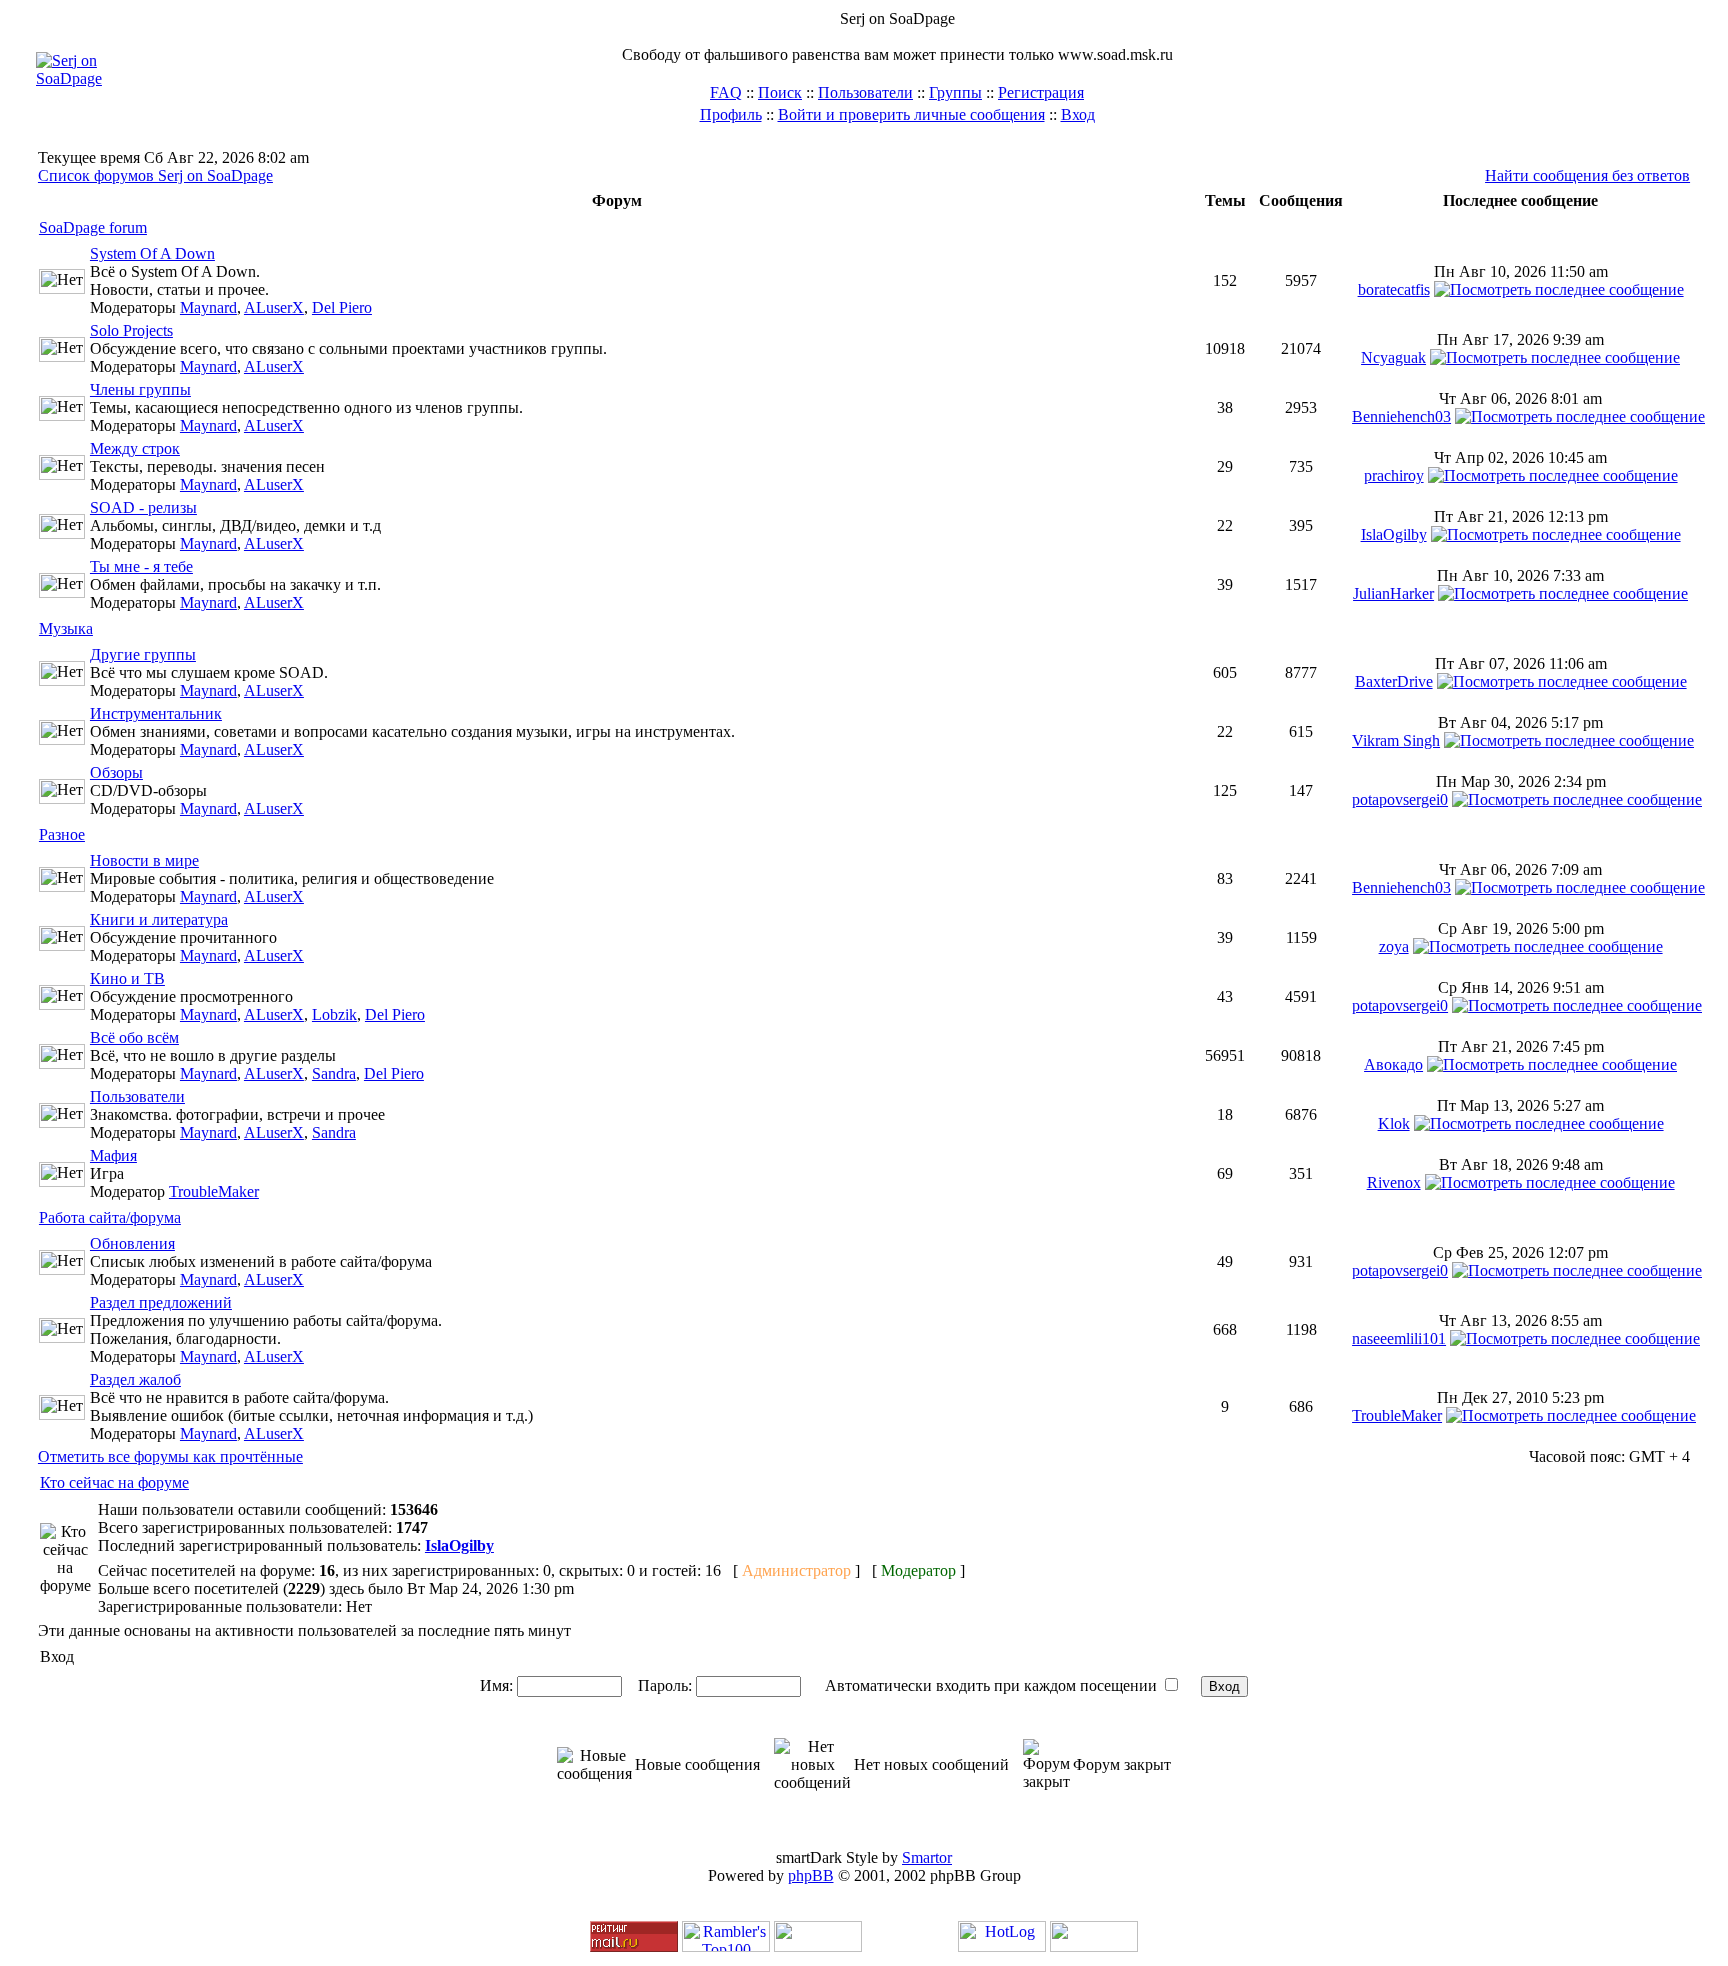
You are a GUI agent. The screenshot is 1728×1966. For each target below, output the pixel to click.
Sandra (334, 1073)
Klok (1394, 1123)
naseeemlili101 (1399, 1338)
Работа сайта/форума (110, 1217)
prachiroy (1394, 475)
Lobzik (334, 1014)
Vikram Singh (1396, 740)
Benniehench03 (1401, 416)
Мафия (113, 1155)
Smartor (927, 1857)
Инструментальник (156, 713)
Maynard (208, 307)
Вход (1078, 114)
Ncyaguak (1393, 357)
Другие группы (143, 654)
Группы (955, 92)
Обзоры (116, 772)
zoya (1394, 946)
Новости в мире (144, 860)
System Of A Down (152, 253)
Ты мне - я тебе (141, 566)
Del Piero (342, 307)
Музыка (66, 628)
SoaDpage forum (93, 227)
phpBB (811, 1875)
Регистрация (1041, 92)
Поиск (780, 92)
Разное (62, 834)
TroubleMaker (214, 1191)
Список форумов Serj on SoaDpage (155, 175)
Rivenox (1394, 1182)
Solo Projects (131, 330)
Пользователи (865, 92)
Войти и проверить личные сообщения (911, 114)
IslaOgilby (1394, 534)
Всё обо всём (134, 1037)
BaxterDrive (1394, 681)
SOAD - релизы (143, 507)
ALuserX (274, 307)
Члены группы (140, 389)
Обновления (132, 1243)
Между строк (135, 448)
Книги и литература (159, 919)
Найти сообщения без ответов (1587, 175)
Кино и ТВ (127, 978)
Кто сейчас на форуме (114, 1482)
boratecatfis (1394, 289)
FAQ (726, 92)
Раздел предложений (161, 1302)
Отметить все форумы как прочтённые (170, 1456)
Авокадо (1393, 1064)
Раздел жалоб (135, 1379)
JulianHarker (1393, 593)
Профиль (731, 114)
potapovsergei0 (1400, 799)
